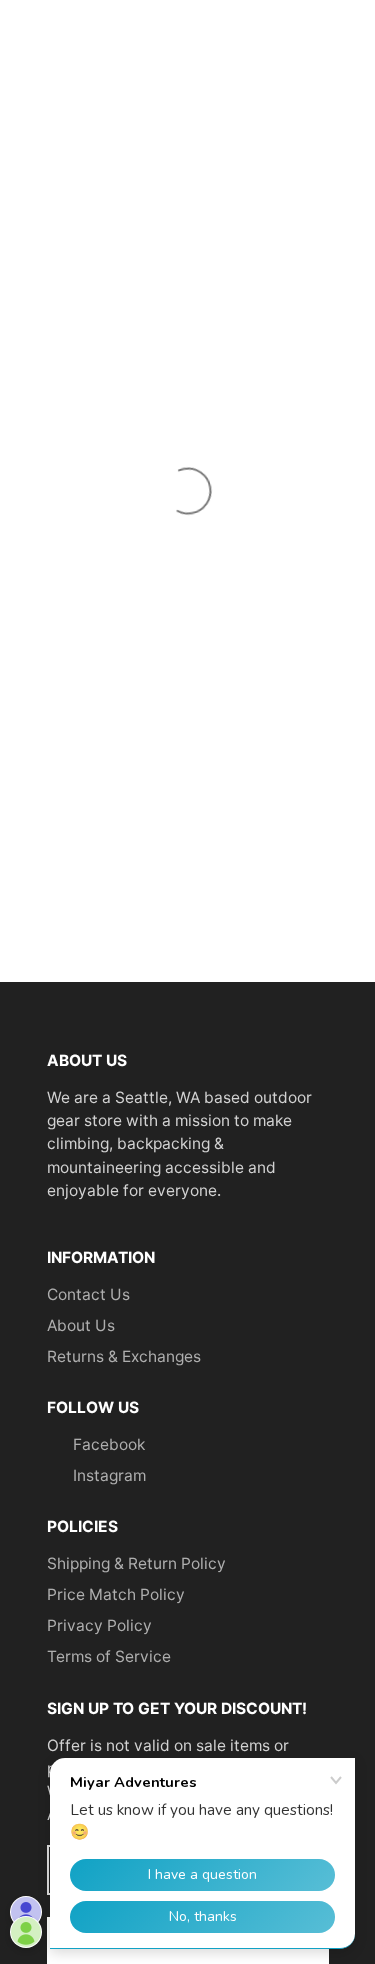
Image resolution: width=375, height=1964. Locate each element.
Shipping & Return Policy (136, 1563)
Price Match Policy (116, 1594)
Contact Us (88, 1294)
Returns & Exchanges (124, 1356)
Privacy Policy (99, 1625)
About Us (81, 1325)
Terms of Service (109, 1656)
